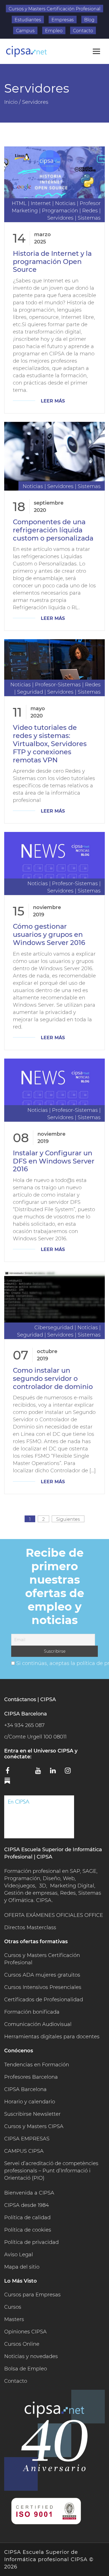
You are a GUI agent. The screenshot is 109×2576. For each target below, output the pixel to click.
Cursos (13, 2307)
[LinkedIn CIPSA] (55, 1772)
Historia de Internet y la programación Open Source (52, 262)
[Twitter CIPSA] (26, 1772)
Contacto (83, 31)
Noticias (65, 203)
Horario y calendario (30, 2102)
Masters (14, 2319)
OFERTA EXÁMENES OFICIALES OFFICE (54, 1915)
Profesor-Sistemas (58, 685)
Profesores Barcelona (31, 2077)
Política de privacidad (31, 2242)
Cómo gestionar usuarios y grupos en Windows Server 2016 (49, 934)
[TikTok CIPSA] (85, 1772)
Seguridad (30, 692)
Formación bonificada (32, 2012)
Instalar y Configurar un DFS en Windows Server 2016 (54, 1161)
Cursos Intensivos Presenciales (43, 1987)
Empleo (54, 31)
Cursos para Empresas (32, 2295)
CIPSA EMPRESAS (27, 2139)
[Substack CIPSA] (11, 1783)
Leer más (53, 401)
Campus (25, 31)
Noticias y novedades (31, 2356)
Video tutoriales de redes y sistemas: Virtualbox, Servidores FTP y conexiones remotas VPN (50, 744)
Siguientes (68, 1519)
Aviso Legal (19, 2255)
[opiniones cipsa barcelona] (39, 1817)
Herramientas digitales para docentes (52, 2037)
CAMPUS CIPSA (24, 2151)
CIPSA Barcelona (25, 2089)
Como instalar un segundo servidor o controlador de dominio (53, 1378)
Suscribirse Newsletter (32, 2114)
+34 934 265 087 (24, 1725)
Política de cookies (28, 2230)
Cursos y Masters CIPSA (34, 2126)
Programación (60, 211)
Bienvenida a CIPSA (29, 2193)
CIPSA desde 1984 (27, 2205)
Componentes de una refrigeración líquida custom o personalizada (53, 530)
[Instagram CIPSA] (70, 1772)
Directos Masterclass (30, 1928)
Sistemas (89, 218)
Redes (90, 211)
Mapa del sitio (22, 2267)
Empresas (63, 20)
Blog (89, 20)
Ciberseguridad (54, 1328)
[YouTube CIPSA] (41, 1772)
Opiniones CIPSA (25, 2332)
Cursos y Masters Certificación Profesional (54, 9)
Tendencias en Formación (37, 2065)
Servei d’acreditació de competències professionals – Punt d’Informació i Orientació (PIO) (51, 2171)
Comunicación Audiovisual (38, 2024)
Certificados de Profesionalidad (44, 2000)
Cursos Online (22, 2344)
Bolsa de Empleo (26, 2369)
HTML (19, 203)
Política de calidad (27, 2218)
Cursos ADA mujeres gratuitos (42, 1975)
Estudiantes (28, 20)
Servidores (60, 218)
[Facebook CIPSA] (11, 1772)
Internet (41, 203)
